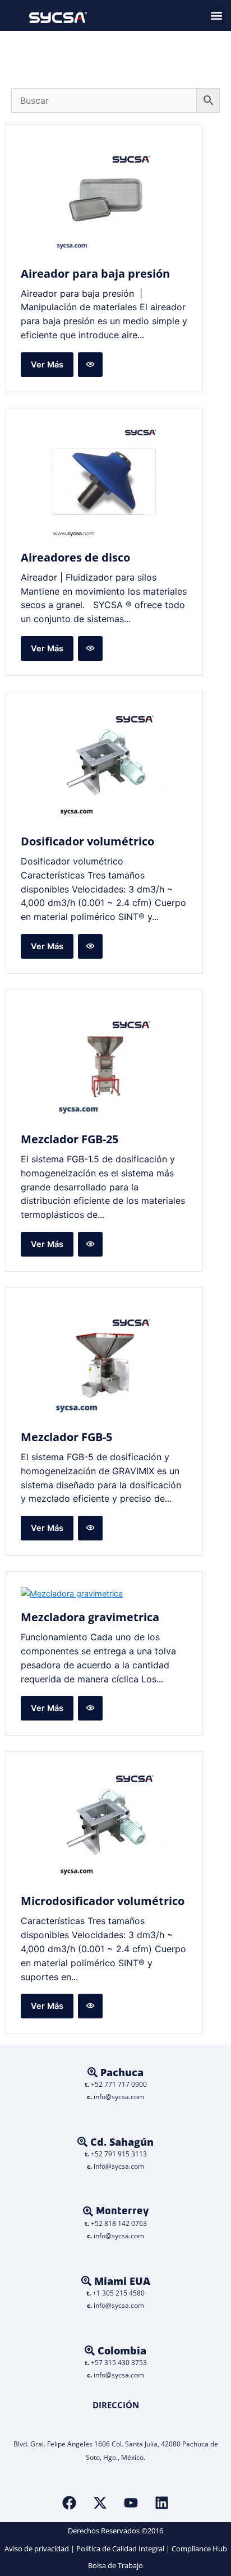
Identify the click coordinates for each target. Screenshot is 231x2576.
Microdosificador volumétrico (103, 1901)
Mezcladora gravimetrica (90, 1617)
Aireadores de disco (75, 557)
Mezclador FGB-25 (70, 1139)
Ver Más (47, 365)
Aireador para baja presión (95, 273)
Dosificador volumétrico (87, 841)
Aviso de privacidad (37, 2549)
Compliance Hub (199, 2549)
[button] (216, 15)
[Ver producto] (90, 365)
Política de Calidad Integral (120, 2549)
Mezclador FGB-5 (66, 1437)
